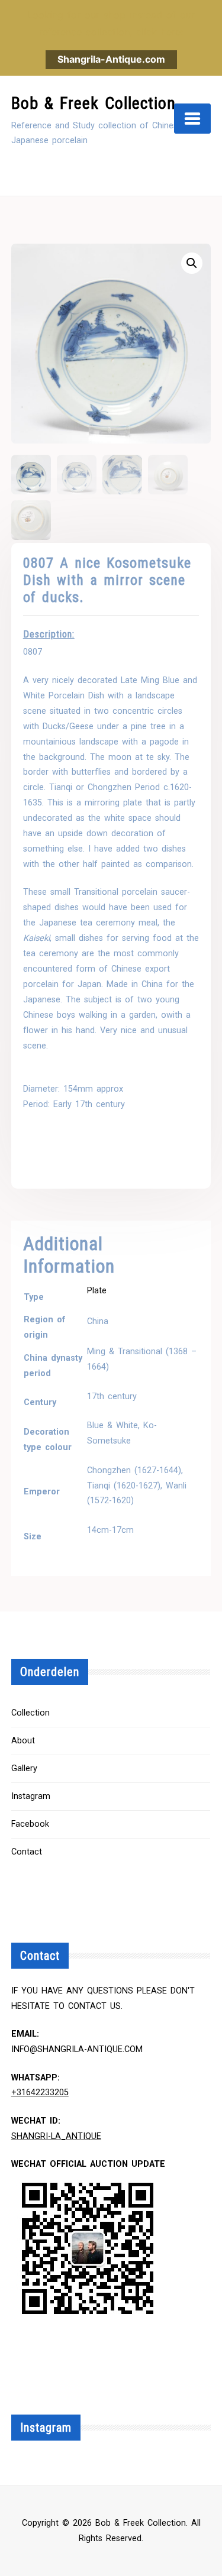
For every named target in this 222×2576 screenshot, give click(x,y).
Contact (27, 1852)
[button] (192, 263)
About (23, 1741)
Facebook (30, 1824)
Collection (30, 1713)
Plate (97, 1291)
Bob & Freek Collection (94, 103)
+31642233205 (40, 2093)
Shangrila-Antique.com (111, 59)
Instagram (31, 1796)
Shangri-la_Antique (56, 2136)
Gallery (24, 1768)
